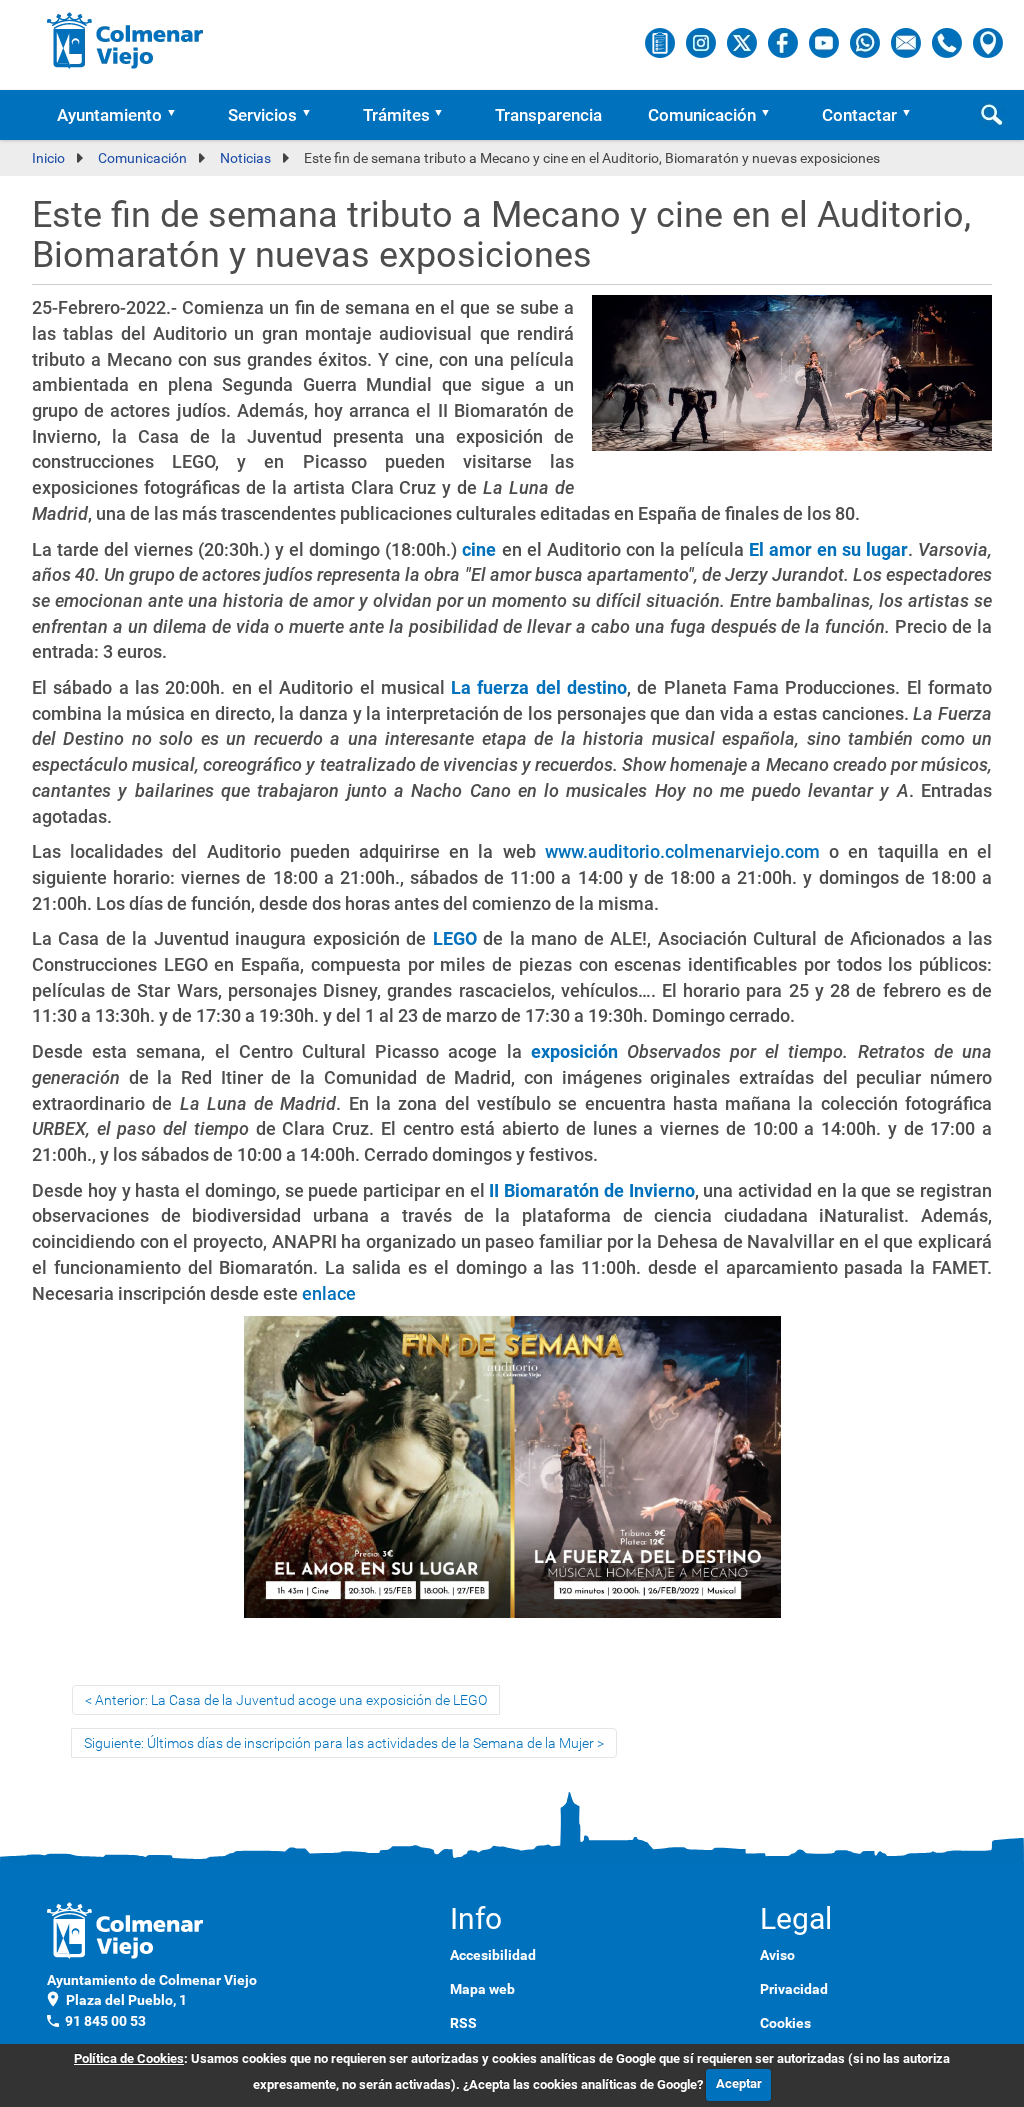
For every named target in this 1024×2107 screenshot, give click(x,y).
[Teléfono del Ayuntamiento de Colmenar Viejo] (948, 42)
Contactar (859, 115)
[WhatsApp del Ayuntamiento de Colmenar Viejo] (866, 42)
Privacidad (794, 1989)
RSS (463, 2023)
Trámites (396, 115)
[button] (178, 115)
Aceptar (739, 2083)
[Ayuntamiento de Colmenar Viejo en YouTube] (825, 42)
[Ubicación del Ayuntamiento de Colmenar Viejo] (988, 42)
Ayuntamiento (109, 115)
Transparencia (548, 115)
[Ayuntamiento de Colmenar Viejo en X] (743, 42)
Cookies (785, 2023)
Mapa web (482, 1989)
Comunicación (702, 115)
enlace (329, 1293)
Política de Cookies (129, 2058)
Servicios (262, 115)
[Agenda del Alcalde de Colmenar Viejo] (661, 42)
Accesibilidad (493, 1955)
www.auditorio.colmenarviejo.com (682, 851)
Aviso (777, 1955)
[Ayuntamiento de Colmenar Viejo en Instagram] (702, 42)
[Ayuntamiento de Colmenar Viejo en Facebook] (784, 42)
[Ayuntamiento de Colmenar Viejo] (125, 40)
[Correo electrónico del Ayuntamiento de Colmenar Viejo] (907, 42)
